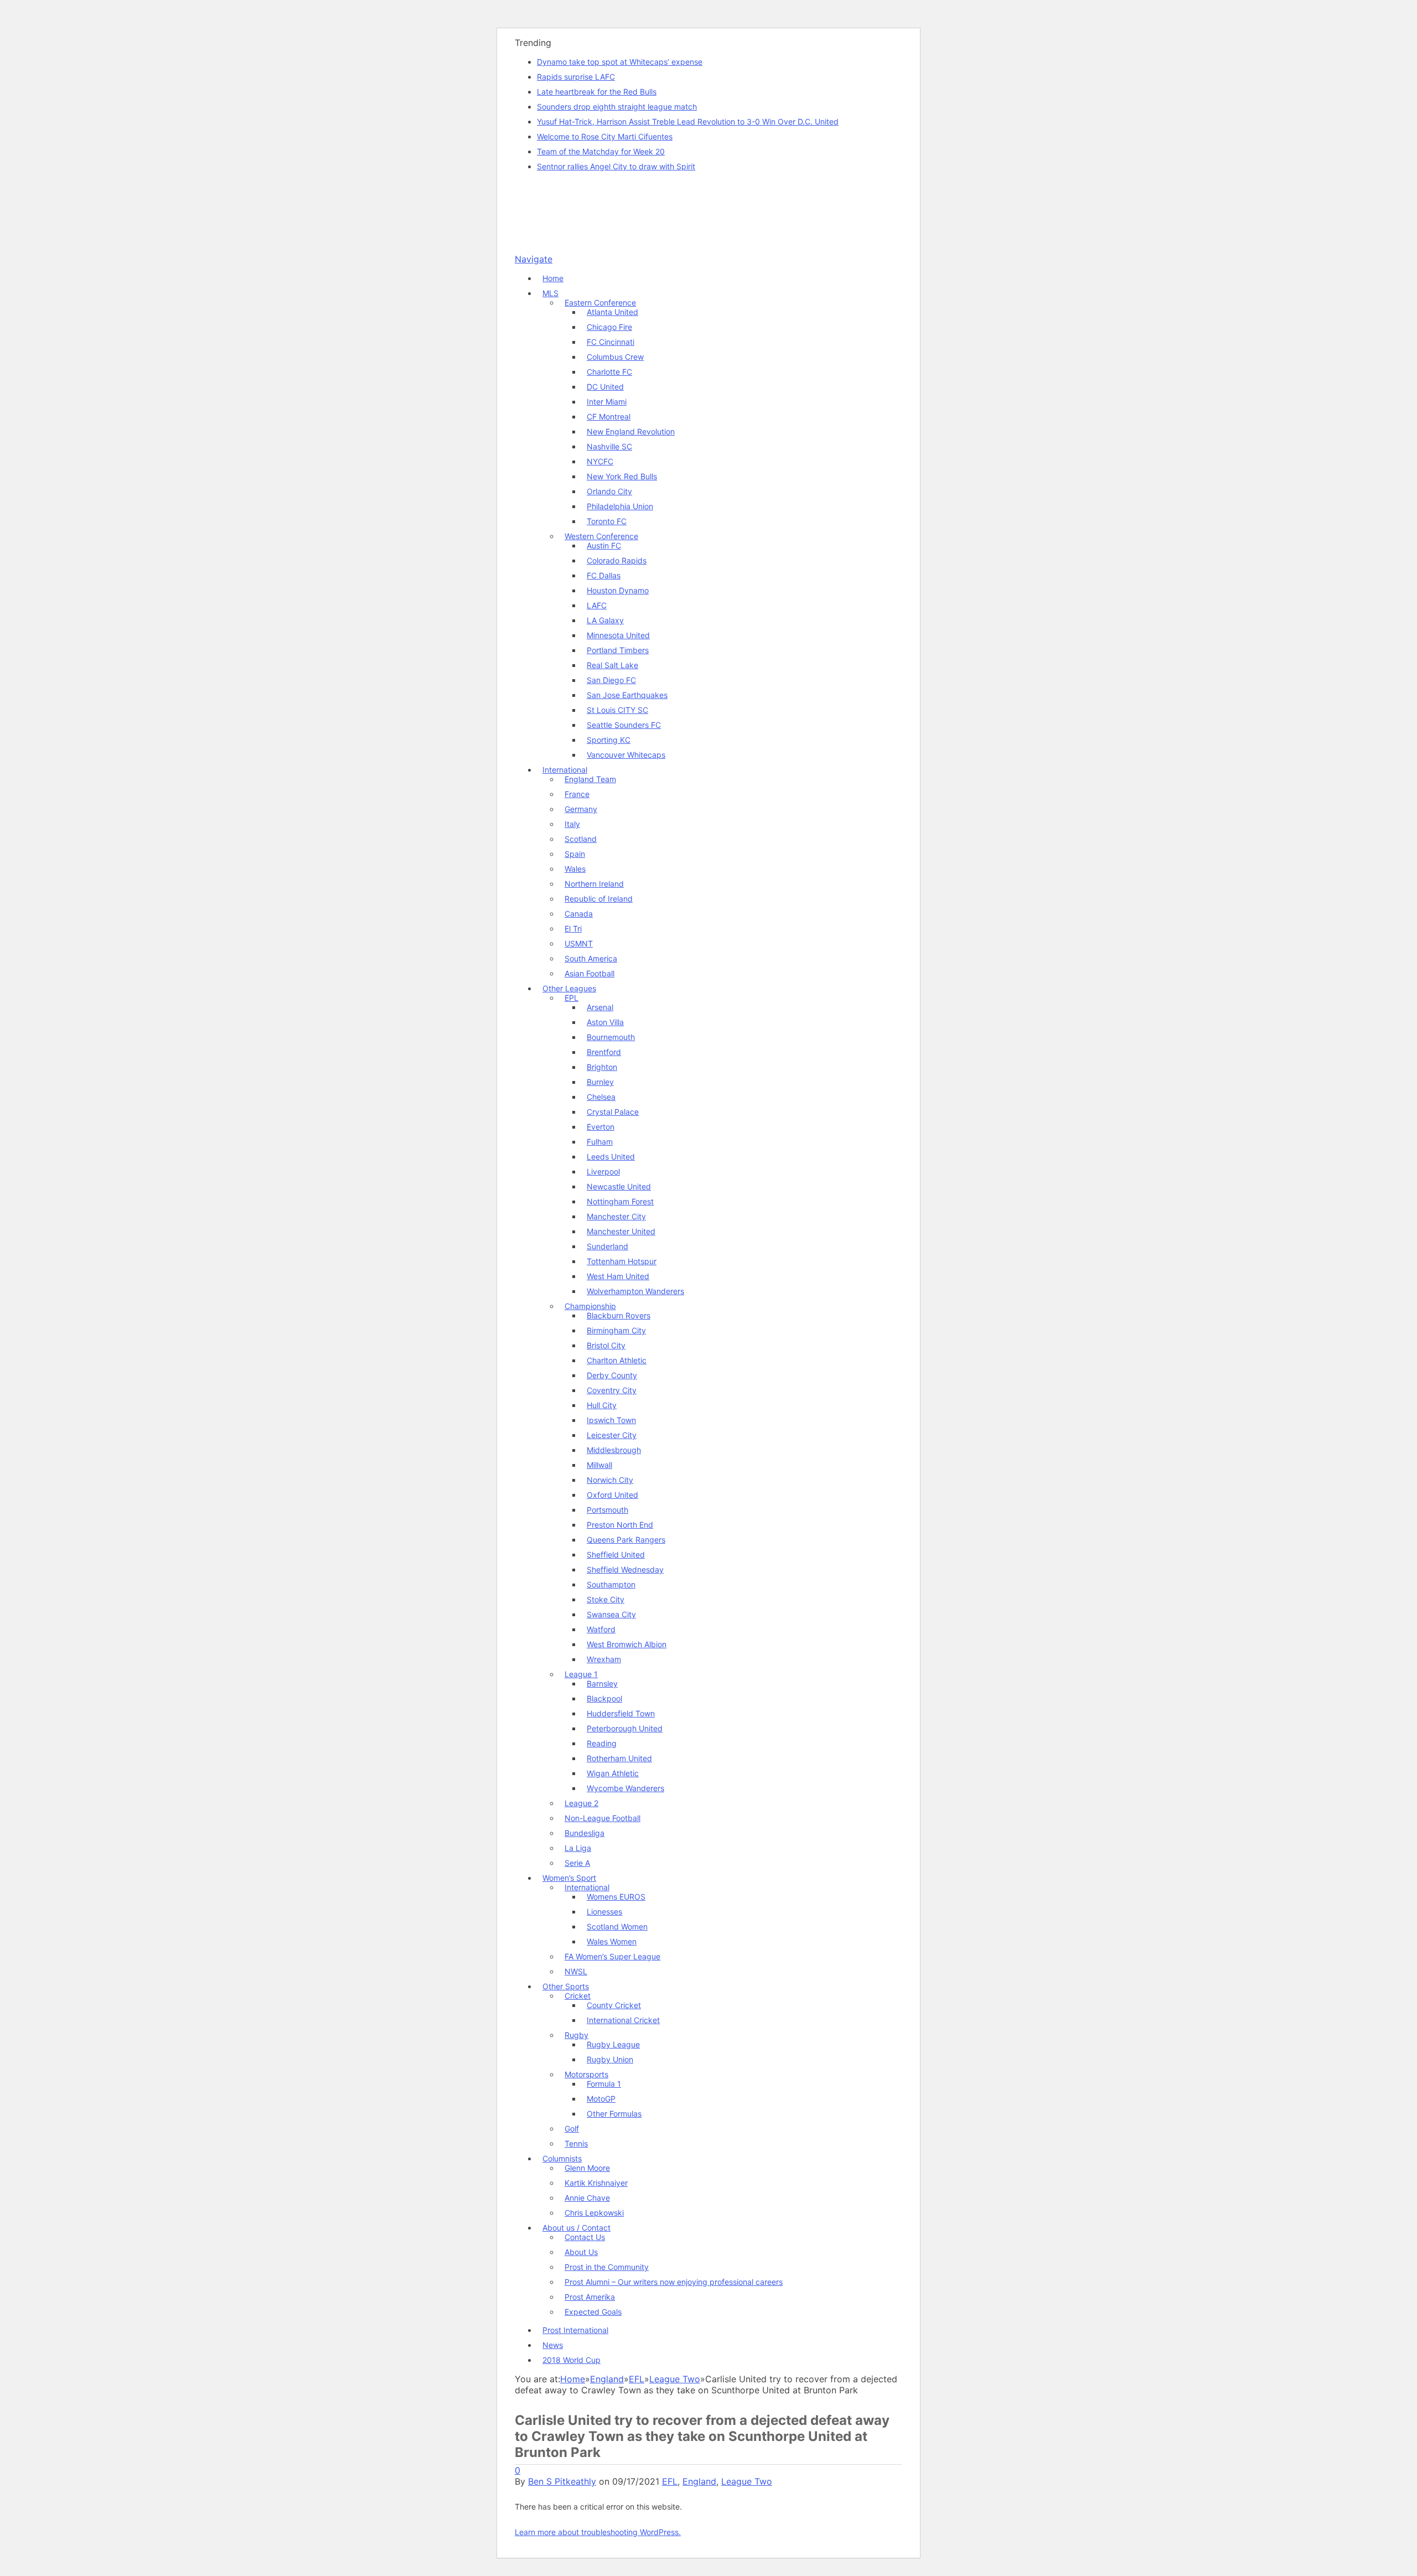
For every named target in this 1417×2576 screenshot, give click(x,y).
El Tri (573, 929)
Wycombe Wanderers (625, 1788)
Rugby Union (610, 2059)
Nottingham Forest (620, 1201)
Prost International (575, 2330)
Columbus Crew (615, 357)
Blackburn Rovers (619, 1315)
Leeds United (611, 1157)
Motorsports (586, 2074)
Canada (579, 914)
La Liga (578, 1848)
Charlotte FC (609, 372)
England (699, 2481)
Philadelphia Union (620, 506)
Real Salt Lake (612, 665)
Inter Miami (607, 402)
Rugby (576, 2035)
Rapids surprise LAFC (576, 77)
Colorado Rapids (617, 560)
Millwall (599, 1465)
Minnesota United (618, 635)
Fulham (600, 1142)
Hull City (602, 1405)
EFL (670, 2481)
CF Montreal (609, 417)
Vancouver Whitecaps (626, 755)
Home (553, 278)
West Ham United (618, 1276)
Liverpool (603, 1171)
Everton (601, 1127)
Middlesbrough (614, 1450)
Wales (575, 869)
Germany (581, 809)
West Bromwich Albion (627, 1644)
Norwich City (610, 1480)
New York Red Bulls (622, 476)
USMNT (579, 943)
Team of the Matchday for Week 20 (601, 151)
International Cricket (623, 2020)
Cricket (578, 1996)
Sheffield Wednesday (625, 1569)
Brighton (602, 1067)
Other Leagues (569, 988)
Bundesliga (585, 1833)
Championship (590, 1306)
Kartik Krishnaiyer (596, 2183)
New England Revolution (631, 431)
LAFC (597, 605)
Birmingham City (616, 1330)
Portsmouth (607, 1510)
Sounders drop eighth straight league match (617, 107)
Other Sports (566, 1986)
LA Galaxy (605, 620)
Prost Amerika (590, 2297)
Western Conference (601, 536)
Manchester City (616, 1216)
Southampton (611, 1584)
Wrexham (604, 1659)
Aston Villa (605, 1022)
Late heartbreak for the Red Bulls (597, 92)
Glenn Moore (587, 2168)
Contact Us (585, 2237)
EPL (572, 998)
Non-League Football (603, 1818)
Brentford (604, 1052)
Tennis (576, 2143)
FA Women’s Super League (612, 1956)
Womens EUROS (616, 1897)
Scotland (581, 839)
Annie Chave (587, 2198)
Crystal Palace (613, 1112)
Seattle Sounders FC (624, 725)
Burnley (600, 1082)
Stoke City (606, 1599)
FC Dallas (604, 575)
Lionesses (604, 1912)
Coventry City (612, 1390)
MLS (550, 293)
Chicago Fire (609, 327)
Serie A (577, 1863)
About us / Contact (576, 2228)
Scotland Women (617, 1926)
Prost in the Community (607, 2267)
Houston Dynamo (618, 590)
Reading (602, 1743)
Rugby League (613, 2044)
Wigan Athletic (613, 1773)
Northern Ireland (594, 884)
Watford (601, 1629)
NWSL (576, 1971)
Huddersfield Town (621, 1713)
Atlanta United (612, 312)
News (553, 2345)
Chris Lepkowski (594, 2213)
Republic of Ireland (599, 899)
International (565, 770)
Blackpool (604, 1698)
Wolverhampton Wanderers (635, 1291)
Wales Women (612, 1941)
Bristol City (606, 1345)
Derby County (612, 1375)
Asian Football (589, 973)
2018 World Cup (572, 2360)
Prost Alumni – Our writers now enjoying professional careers (674, 2282)
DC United (605, 387)
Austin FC (604, 545)
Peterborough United (625, 1728)
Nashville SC (609, 446)
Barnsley (602, 1683)
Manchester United (621, 1231)
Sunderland (607, 1246)
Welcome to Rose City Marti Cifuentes (605, 136)
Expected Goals (593, 2312)
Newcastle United (619, 1186)
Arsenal (600, 1007)
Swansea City (611, 1614)
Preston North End (620, 1525)
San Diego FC (611, 680)
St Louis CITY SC (617, 710)
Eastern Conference (600, 302)
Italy (572, 824)
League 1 (581, 1674)
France (577, 794)
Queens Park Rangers (626, 1540)
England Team (590, 779)
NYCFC (600, 461)
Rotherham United (619, 1758)
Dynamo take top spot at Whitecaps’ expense (620, 62)
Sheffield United (616, 1555)
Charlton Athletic (617, 1360)
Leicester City (612, 1435)
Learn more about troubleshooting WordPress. (598, 2532)
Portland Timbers (618, 650)
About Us (581, 2252)
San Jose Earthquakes (627, 695)
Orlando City (609, 491)
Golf (572, 2128)
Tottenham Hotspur (622, 1261)
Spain (575, 854)
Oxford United (612, 1495)
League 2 (581, 1803)
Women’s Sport (569, 1878)
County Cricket (614, 2005)
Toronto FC (607, 521)
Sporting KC (609, 740)
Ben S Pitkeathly (562, 2481)
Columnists (562, 2158)
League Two (747, 2481)
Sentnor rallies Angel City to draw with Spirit (616, 166)
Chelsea (601, 1097)
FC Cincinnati (611, 342)
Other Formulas (614, 2114)
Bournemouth (611, 1037)
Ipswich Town (611, 1420)
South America (591, 958)
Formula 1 (604, 2084)
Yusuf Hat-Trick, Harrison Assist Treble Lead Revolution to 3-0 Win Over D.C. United (688, 121)
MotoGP (601, 2099)
